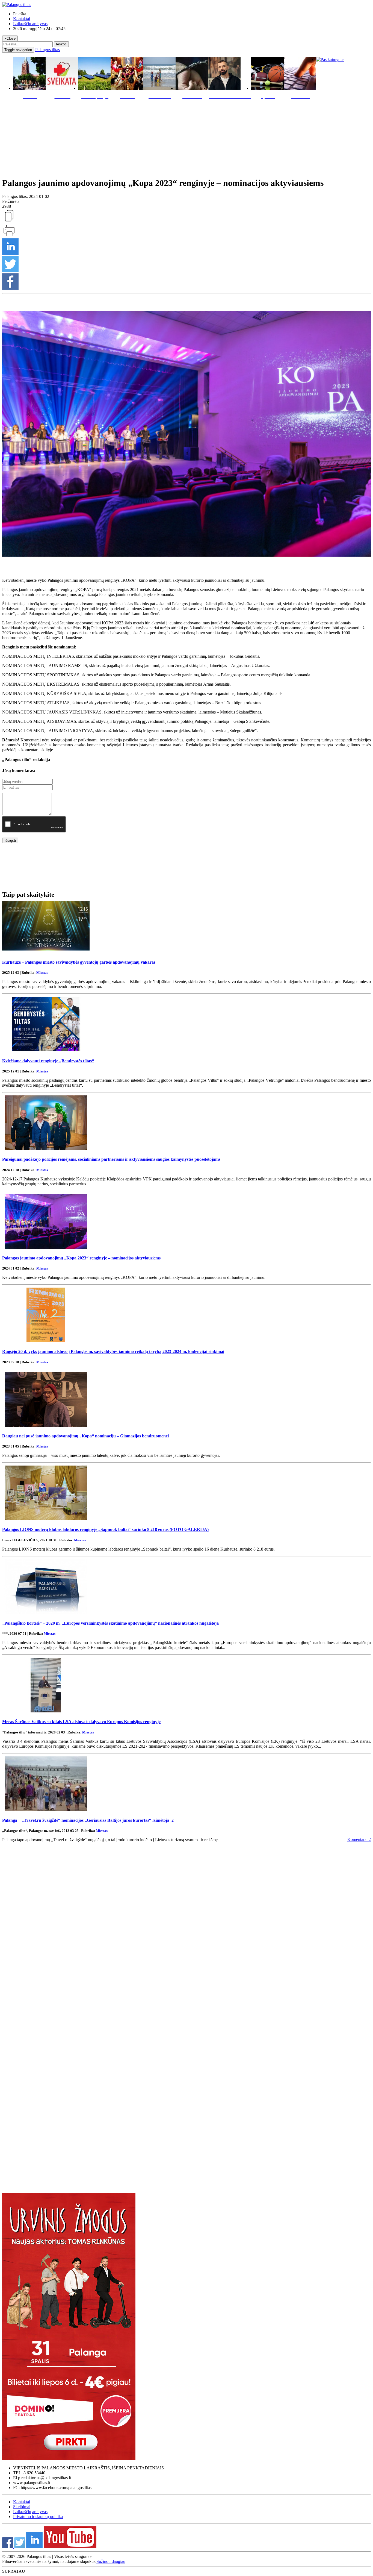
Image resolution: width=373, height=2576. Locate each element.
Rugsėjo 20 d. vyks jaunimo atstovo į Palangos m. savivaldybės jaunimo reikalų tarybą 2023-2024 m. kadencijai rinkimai (113, 1351)
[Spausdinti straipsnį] (9, 236)
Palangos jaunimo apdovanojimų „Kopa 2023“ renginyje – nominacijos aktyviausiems (81, 1258)
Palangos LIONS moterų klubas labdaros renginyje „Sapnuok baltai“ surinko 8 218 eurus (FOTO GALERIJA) (105, 1529)
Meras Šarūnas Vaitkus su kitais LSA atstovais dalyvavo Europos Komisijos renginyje (81, 1722)
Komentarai (359, 1839)
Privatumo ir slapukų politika (38, 2517)
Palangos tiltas (48, 50)
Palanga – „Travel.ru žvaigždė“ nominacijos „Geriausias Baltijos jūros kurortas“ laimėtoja (88, 1820)
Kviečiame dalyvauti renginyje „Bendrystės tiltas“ (48, 1061)
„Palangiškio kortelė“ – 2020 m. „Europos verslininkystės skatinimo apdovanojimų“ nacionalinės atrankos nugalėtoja (110, 1623)
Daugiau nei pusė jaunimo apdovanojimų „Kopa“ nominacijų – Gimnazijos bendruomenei (85, 1436)
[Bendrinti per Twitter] (10, 271)
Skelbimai (22, 2507)
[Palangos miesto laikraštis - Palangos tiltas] (17, 5)
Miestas (42, 973)
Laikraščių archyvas (30, 24)
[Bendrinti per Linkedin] (10, 253)
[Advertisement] (187, 137)
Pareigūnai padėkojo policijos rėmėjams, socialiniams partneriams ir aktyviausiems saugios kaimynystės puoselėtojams (111, 1159)
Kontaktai (22, 19)
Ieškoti (61, 44)
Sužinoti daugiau (111, 2561)
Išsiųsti (10, 840)
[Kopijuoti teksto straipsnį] (9, 221)
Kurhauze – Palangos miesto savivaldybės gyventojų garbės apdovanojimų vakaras (79, 962)
